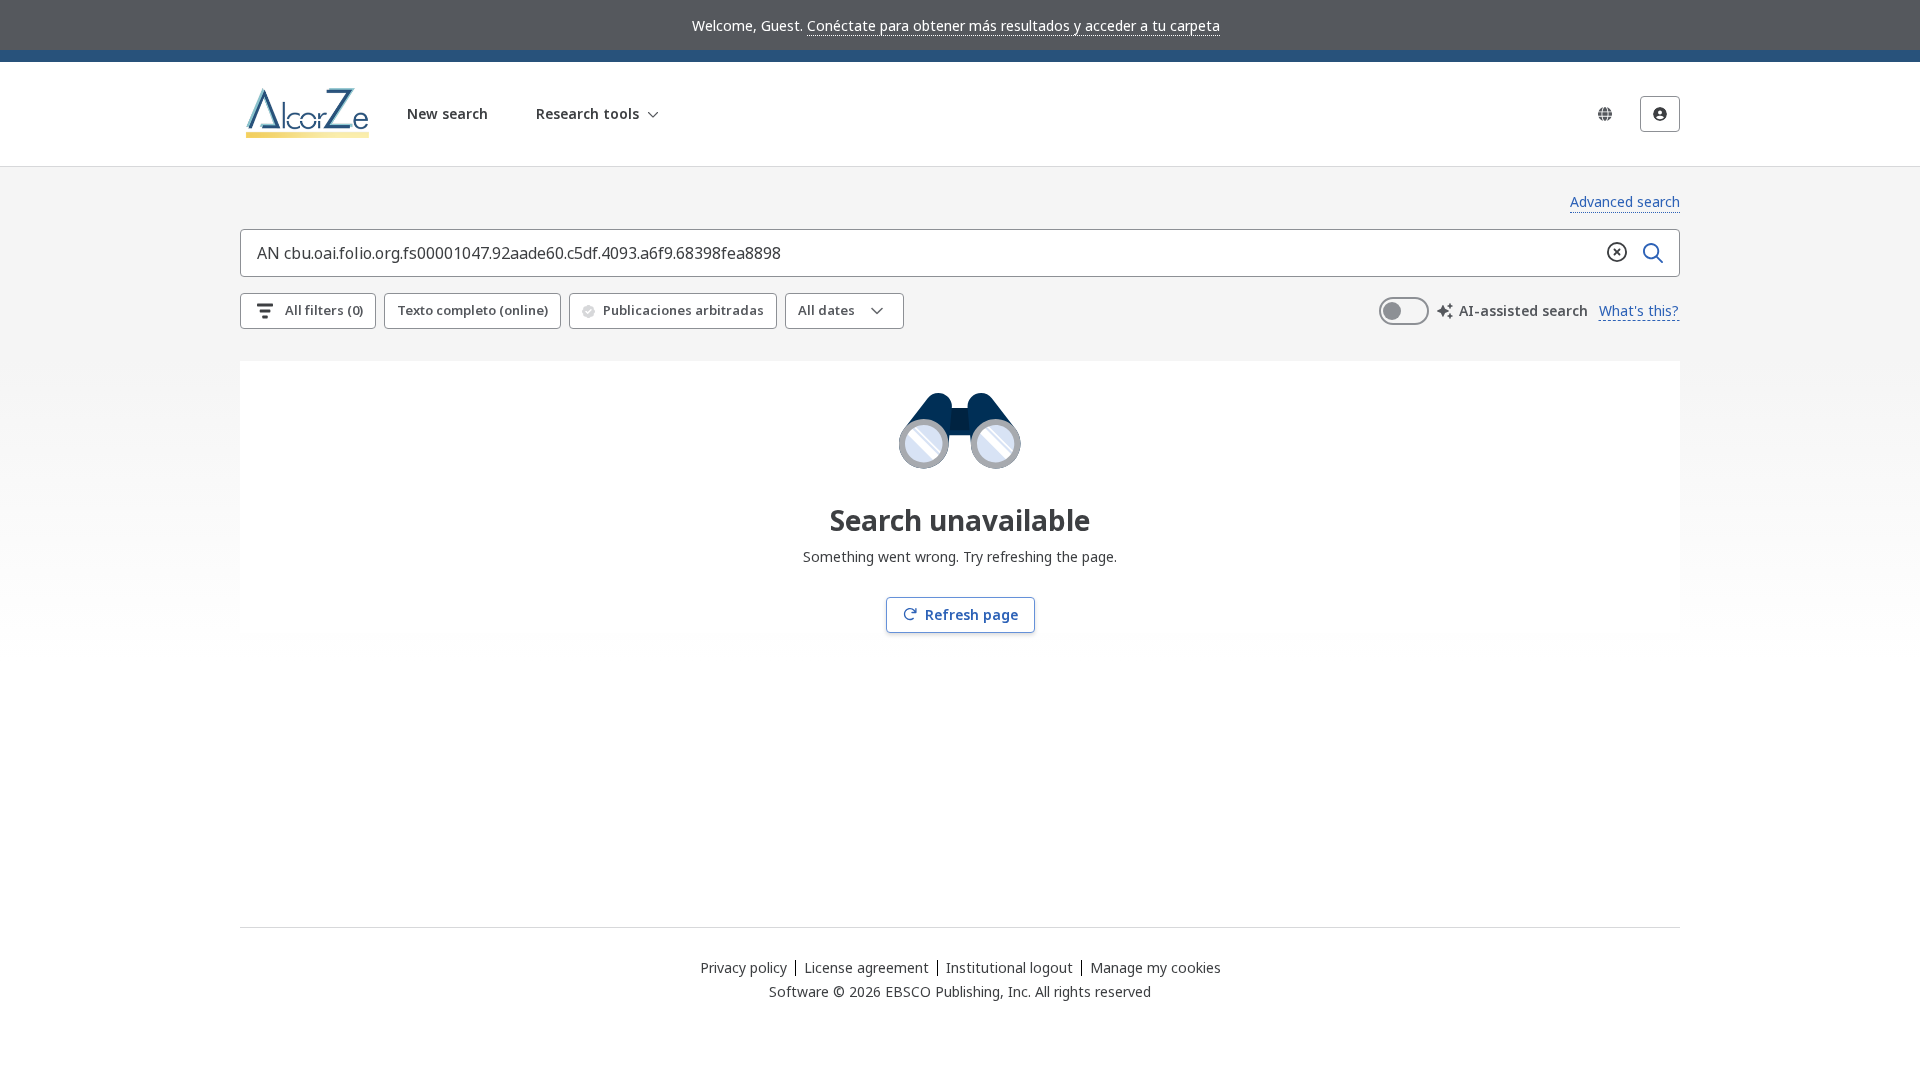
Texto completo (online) (472, 310)
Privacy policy (743, 967)
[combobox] (920, 253)
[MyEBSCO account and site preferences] (1660, 114)
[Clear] (1617, 253)
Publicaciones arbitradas (683, 310)
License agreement (866, 967)
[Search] (1653, 253)
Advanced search (1625, 201)
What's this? (1639, 310)
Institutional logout (1009, 967)
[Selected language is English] (1605, 114)
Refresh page (971, 614)
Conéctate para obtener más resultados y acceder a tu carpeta (1013, 25)
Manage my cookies (1155, 968)
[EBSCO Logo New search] (309, 114)
